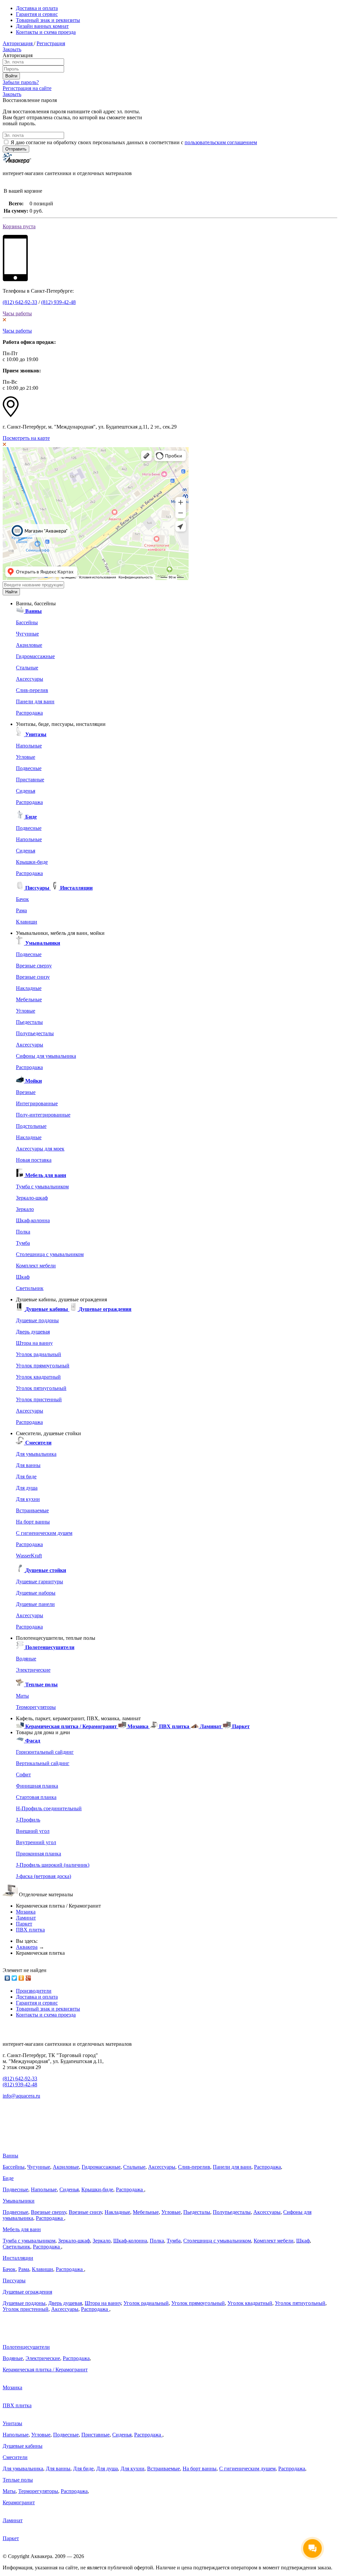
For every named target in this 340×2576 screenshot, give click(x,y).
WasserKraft (29, 1556)
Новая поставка (34, 1160)
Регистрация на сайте (27, 88)
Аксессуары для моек (40, 1149)
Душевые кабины (23, 2446)
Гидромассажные (35, 656)
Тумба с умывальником (42, 1187)
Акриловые (29, 645)
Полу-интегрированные (43, 1115)
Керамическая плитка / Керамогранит (45, 2370)
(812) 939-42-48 (58, 302)
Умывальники (19, 2201)
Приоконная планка (39, 1854)
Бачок (22, 899)
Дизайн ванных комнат (42, 26)
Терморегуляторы (36, 1707)
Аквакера (27, 1947)
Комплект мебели (36, 1266)
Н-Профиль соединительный (49, 1808)
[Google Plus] (28, 1978)
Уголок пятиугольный (41, 1388)
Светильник (30, 1288)
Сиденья (26, 791)
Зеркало (25, 1209)
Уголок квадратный (38, 1377)
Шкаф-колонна (33, 1220)
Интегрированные (37, 1103)
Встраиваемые (32, 1510)
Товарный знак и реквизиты (48, 20)
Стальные (27, 668)
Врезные (26, 1092)
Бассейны (27, 622)
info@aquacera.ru (21, 2096)
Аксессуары (30, 679)
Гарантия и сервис (37, 14)
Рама (21, 910)
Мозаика (26, 1912)
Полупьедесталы (35, 1033)
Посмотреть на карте (26, 438)
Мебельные (29, 999)
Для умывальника (36, 1454)
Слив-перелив (32, 690)
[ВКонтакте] (7, 1978)
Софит (23, 1775)
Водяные (26, 1659)
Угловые (26, 757)
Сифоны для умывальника (46, 1056)
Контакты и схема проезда (46, 32)
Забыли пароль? (21, 82)
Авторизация (18, 43)
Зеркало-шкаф (32, 1198)
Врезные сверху (34, 966)
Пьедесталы (29, 1022)
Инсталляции (18, 2258)
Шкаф (23, 1277)
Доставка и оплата (37, 8)
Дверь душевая (33, 1332)
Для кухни (28, 1499)
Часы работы (17, 313)
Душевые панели (35, 1604)
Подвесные (29, 768)
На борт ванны (33, 1522)
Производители (34, 1991)
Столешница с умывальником (50, 1254)
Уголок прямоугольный (43, 1366)
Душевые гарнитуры (40, 1582)
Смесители (15, 2457)
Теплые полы (18, 2480)
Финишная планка (37, 1786)
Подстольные (31, 1126)
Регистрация (51, 43)
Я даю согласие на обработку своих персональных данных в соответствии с (134, 142)
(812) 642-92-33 (20, 302)
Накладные (29, 988)
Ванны (10, 2156)
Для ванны (28, 1465)
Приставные (30, 780)
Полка (23, 1232)
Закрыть (12, 49)
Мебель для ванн (22, 2229)
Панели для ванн (35, 701)
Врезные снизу (33, 977)
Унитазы (12, 2423)
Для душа (27, 1488)
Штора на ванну (34, 1343)
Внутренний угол (36, 1842)
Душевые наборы (36, 1593)
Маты (22, 1696)
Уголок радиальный (39, 1354)
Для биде (26, 1477)
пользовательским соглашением (221, 142)
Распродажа (29, 713)
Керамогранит (19, 2502)
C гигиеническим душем (44, 1533)
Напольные (29, 746)
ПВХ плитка (30, 1930)
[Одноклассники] (21, 1978)
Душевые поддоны (37, 1320)
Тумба (23, 1243)
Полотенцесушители (26, 2347)
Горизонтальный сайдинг (45, 1752)
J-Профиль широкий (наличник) (53, 1865)
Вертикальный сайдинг (43, 1763)
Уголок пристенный (39, 1399)
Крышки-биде (32, 862)
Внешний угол (33, 1831)
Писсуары (14, 2280)
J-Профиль (28, 1820)
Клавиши (27, 922)
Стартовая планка (36, 1797)
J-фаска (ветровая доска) (43, 1876)
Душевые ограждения (27, 2292)
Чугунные (27, 634)
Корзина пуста (19, 226)
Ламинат (26, 1918)
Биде (8, 2178)
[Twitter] (14, 1978)
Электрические (33, 1670)
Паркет (24, 1924)
